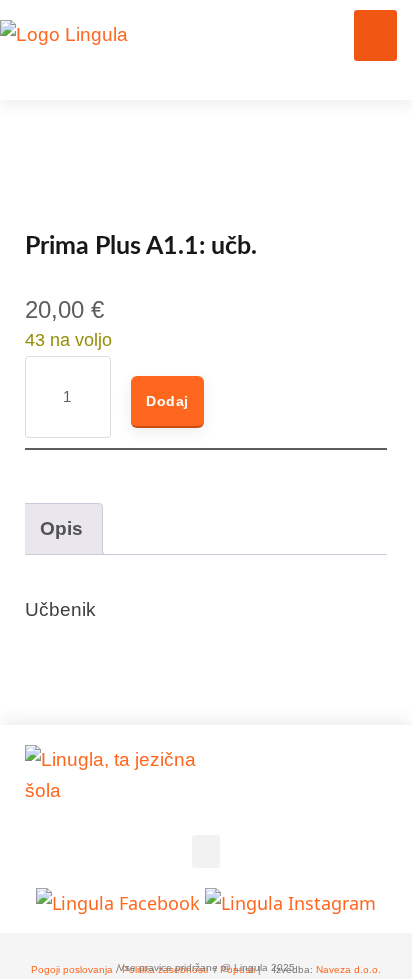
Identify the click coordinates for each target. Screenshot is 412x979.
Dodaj (167, 401)
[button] (375, 35)
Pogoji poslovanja (72, 969)
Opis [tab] (61, 528)
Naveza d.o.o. (348, 969)
